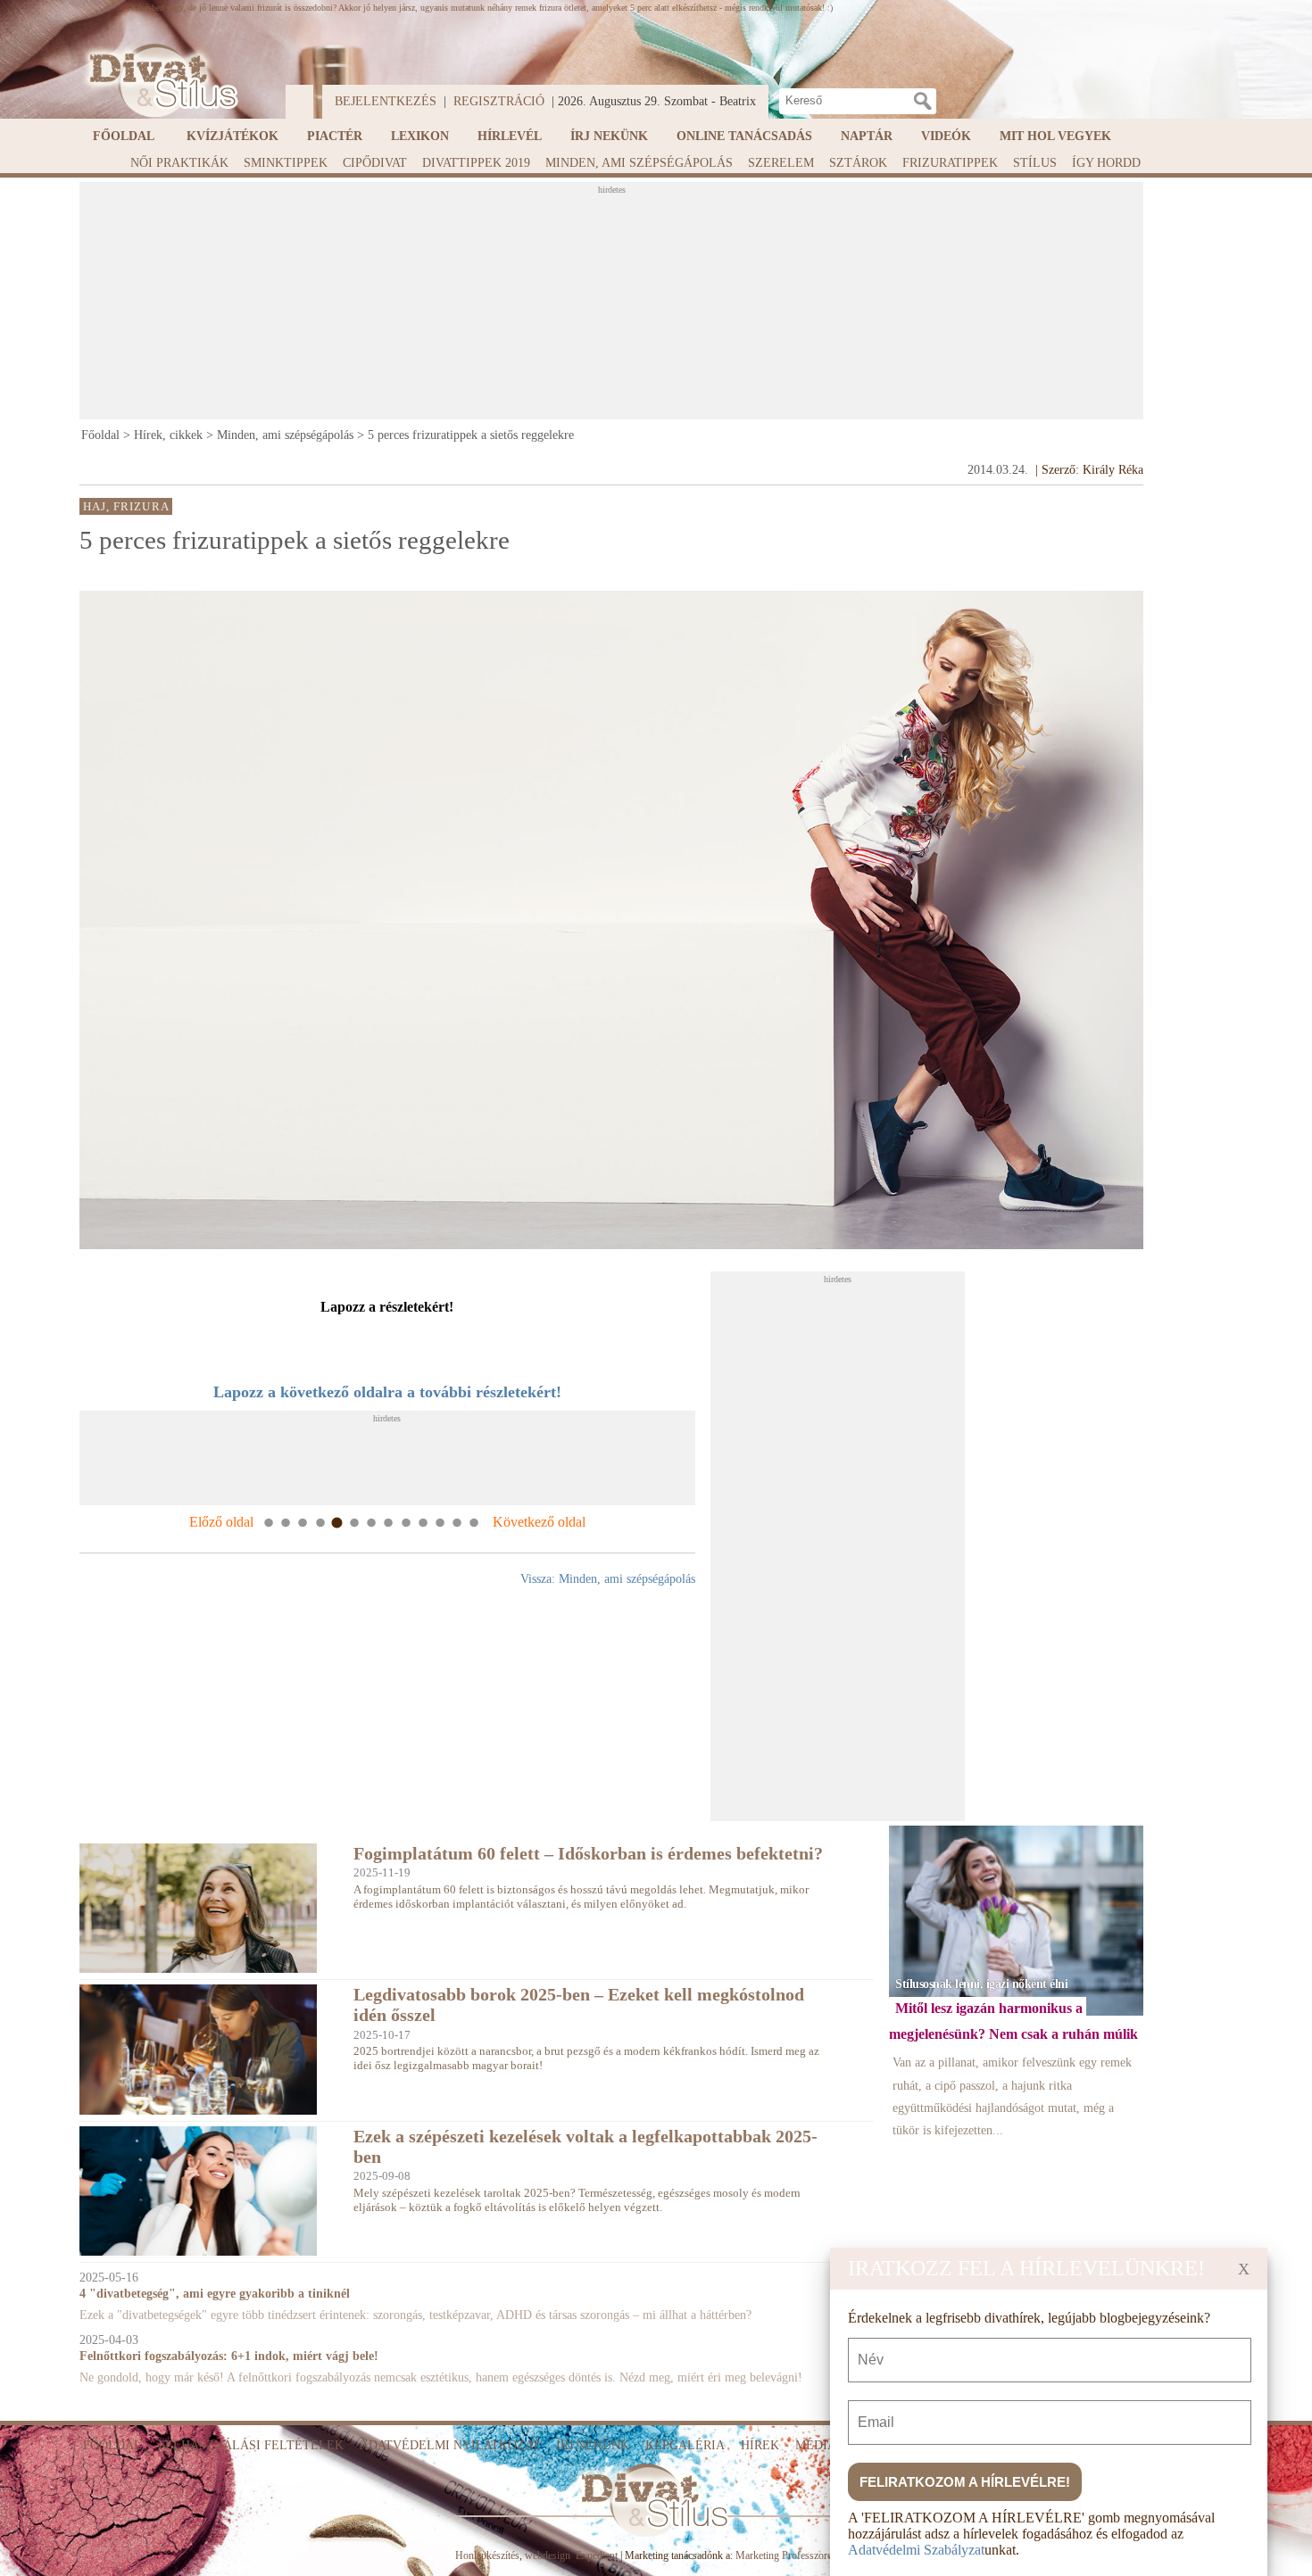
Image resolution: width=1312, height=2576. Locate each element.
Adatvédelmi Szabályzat (916, 2550)
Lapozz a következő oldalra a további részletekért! (387, 1392)
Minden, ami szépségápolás (639, 163)
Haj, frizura (126, 506)
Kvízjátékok (233, 136)
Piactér (335, 136)
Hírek (760, 2445)
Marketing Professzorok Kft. (797, 2555)
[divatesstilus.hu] (159, 81)
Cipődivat (375, 163)
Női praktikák (179, 163)
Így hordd (1106, 163)
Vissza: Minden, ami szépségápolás (608, 1579)
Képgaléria (685, 2445)
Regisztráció (499, 101)
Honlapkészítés (487, 2555)
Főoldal (124, 136)
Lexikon (420, 136)
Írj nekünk (609, 136)
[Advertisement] (611, 306)
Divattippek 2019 (476, 163)
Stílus (1035, 163)
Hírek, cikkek (168, 435)
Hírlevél (510, 136)
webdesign (548, 2555)
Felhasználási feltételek (251, 2445)
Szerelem (781, 163)
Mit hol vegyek (1055, 136)
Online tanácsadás (744, 136)
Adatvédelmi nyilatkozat (450, 2445)
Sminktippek (286, 163)
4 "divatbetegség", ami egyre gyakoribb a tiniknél (215, 2294)
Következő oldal (539, 1522)
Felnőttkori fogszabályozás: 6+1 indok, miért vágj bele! (229, 2356)
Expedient (597, 2555)
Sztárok (858, 163)
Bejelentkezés (386, 101)
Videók (946, 136)
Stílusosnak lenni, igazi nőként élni (981, 1984)
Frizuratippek (950, 163)
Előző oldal (221, 1522)
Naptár (867, 136)
